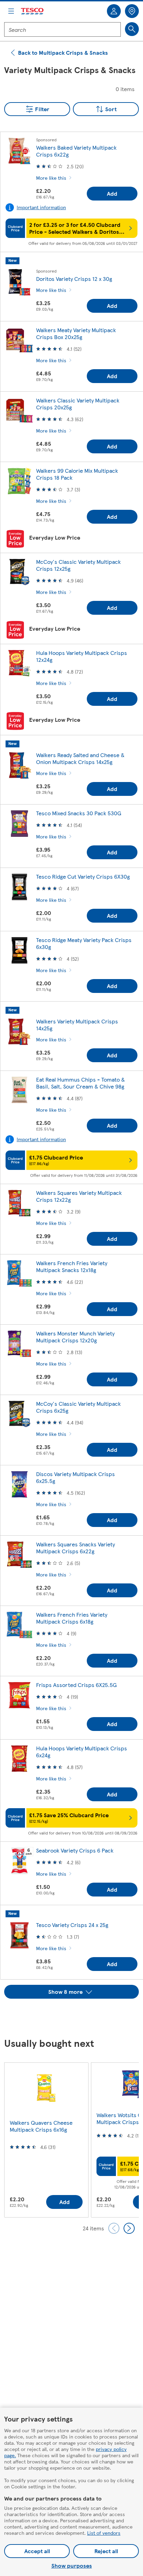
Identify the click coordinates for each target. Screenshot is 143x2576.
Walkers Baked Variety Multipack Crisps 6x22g (76, 151)
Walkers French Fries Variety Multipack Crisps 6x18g (72, 1618)
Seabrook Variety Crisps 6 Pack (75, 1850)
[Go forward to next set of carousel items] (129, 2228)
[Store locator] (132, 11)
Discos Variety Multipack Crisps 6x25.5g (75, 1477)
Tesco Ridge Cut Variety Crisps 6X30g (83, 876)
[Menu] (11, 11)
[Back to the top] (75, 2016)
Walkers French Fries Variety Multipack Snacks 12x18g (72, 1266)
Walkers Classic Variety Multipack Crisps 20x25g (78, 404)
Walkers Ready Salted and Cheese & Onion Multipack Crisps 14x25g (80, 758)
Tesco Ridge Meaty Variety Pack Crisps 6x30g (84, 943)
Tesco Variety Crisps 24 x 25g (72, 1925)
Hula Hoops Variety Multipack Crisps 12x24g (82, 656)
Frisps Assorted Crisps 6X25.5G (76, 1685)
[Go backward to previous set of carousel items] (114, 2228)
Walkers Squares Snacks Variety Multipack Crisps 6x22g (75, 1548)
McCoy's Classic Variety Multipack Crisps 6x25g (78, 1407)
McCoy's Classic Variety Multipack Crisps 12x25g (78, 565)
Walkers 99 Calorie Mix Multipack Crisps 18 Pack (77, 474)
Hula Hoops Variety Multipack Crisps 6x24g (82, 1752)
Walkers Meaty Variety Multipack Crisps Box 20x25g (76, 333)
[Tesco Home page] (33, 11)
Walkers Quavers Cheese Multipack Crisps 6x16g (41, 2126)
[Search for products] (132, 29)
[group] (46, 2140)
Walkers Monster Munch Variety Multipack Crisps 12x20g (75, 1337)
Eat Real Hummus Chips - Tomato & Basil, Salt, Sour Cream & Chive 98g (81, 1083)
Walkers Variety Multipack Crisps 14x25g (77, 1025)
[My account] (114, 11)
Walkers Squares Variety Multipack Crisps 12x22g (79, 1196)
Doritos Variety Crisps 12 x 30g (74, 279)
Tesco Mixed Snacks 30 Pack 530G (79, 813)
